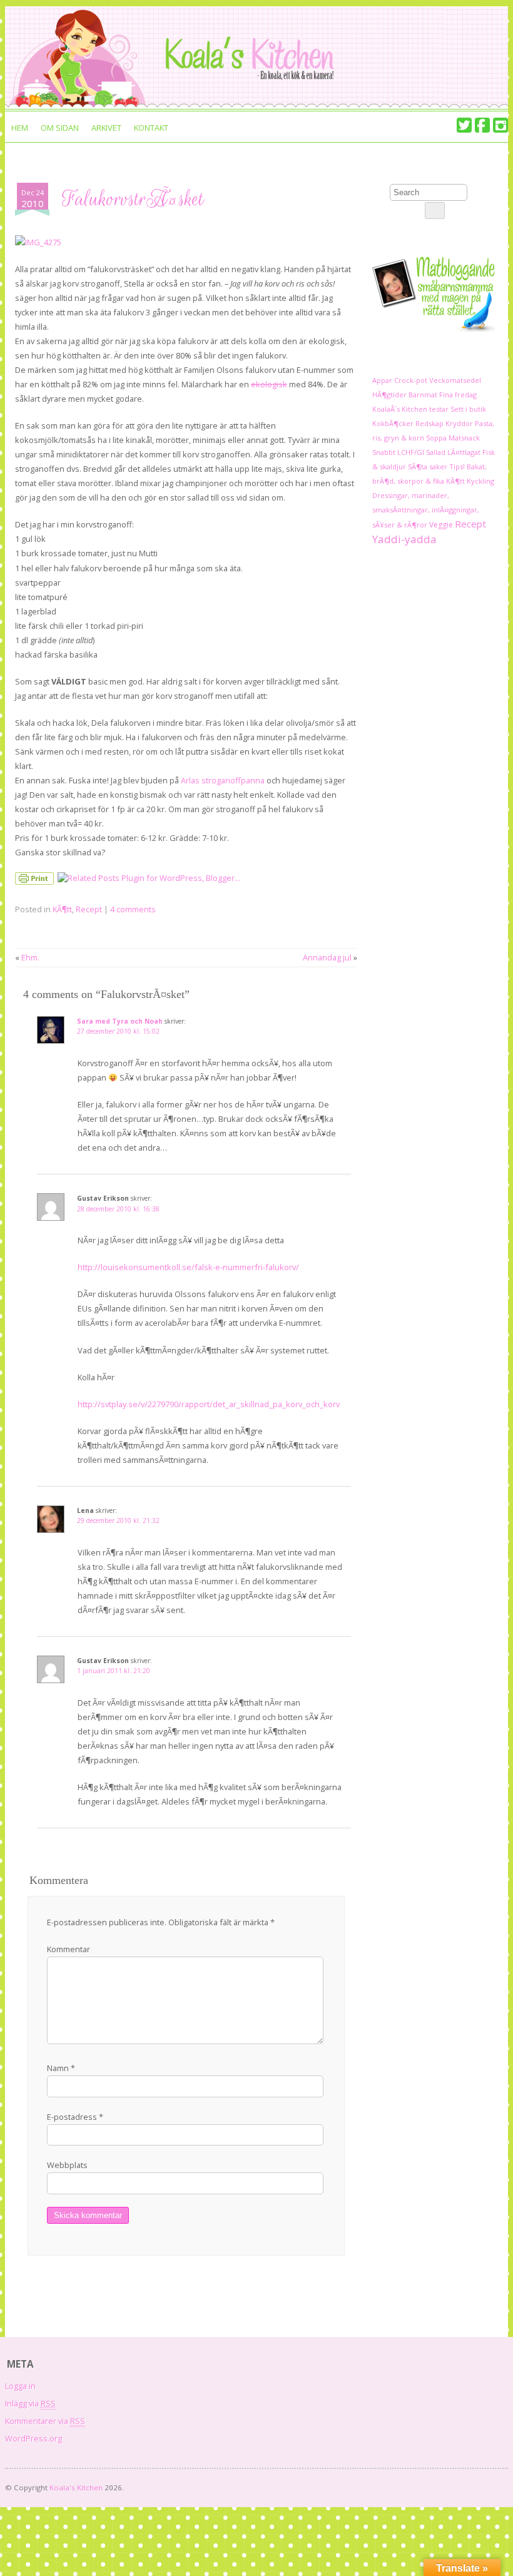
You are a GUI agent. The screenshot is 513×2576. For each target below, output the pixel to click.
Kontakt (151, 128)
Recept (89, 909)
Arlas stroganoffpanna (223, 780)
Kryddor (459, 423)
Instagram (500, 125)
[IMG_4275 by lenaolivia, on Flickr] (38, 242)
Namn (61, 2068)
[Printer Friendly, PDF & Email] (36, 881)
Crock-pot (411, 380)
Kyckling (480, 481)
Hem (20, 128)
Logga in (20, 2386)
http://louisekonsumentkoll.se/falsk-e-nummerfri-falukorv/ (188, 1267)
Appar (382, 380)
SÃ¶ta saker (428, 466)
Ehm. (30, 957)
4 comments (133, 909)
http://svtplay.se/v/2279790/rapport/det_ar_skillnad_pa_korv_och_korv (209, 1404)
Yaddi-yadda (404, 539)
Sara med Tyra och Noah (120, 1021)
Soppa (436, 438)
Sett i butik (468, 409)
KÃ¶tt (62, 909)
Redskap (429, 423)
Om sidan (60, 128)
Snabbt (384, 452)
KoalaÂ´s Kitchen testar (410, 409)
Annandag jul (327, 957)
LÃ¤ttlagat (464, 452)
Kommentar (69, 1949)
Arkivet (106, 128)
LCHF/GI (411, 452)
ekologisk (269, 384)
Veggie (441, 525)
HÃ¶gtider (389, 395)
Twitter (464, 125)
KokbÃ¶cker (393, 423)
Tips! (457, 466)
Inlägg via (30, 2403)
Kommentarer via (45, 2421)
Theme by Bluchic (491, 2485)
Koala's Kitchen (76, 2487)
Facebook (482, 125)
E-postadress (75, 2117)
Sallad (436, 452)
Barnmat (423, 395)
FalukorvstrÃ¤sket (133, 199)
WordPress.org (33, 2438)
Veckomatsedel (455, 380)
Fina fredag (458, 395)
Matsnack (464, 438)
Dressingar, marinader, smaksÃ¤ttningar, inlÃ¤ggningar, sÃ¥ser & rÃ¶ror (426, 510)
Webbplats (67, 2165)
